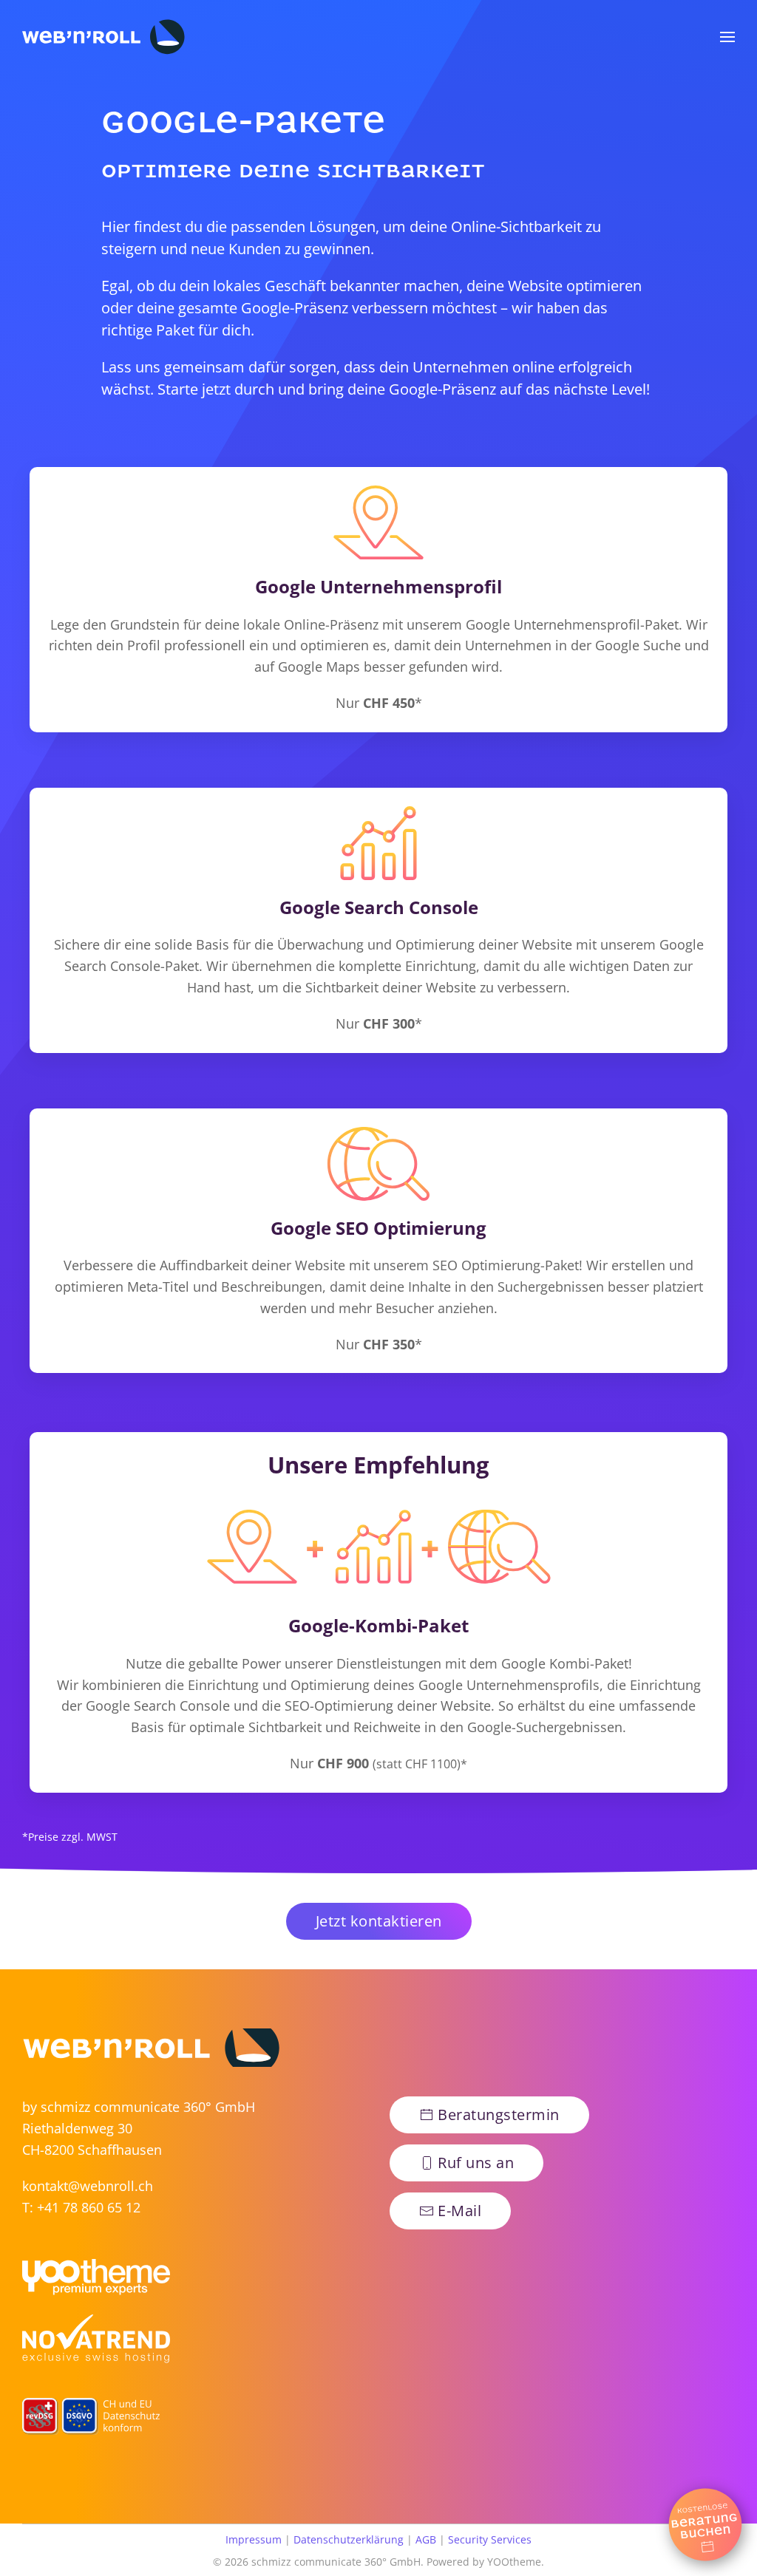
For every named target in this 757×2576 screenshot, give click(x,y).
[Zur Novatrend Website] (96, 2340)
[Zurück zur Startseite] (103, 37)
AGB (426, 2539)
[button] (727, 37)
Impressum (254, 2539)
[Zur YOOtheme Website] (96, 2278)
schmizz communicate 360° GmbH (148, 2107)
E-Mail (459, 2211)
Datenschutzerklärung (349, 2539)
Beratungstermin (499, 2115)
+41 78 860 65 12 (89, 2207)
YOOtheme (514, 2562)
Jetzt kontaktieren (379, 1921)
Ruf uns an (476, 2163)
